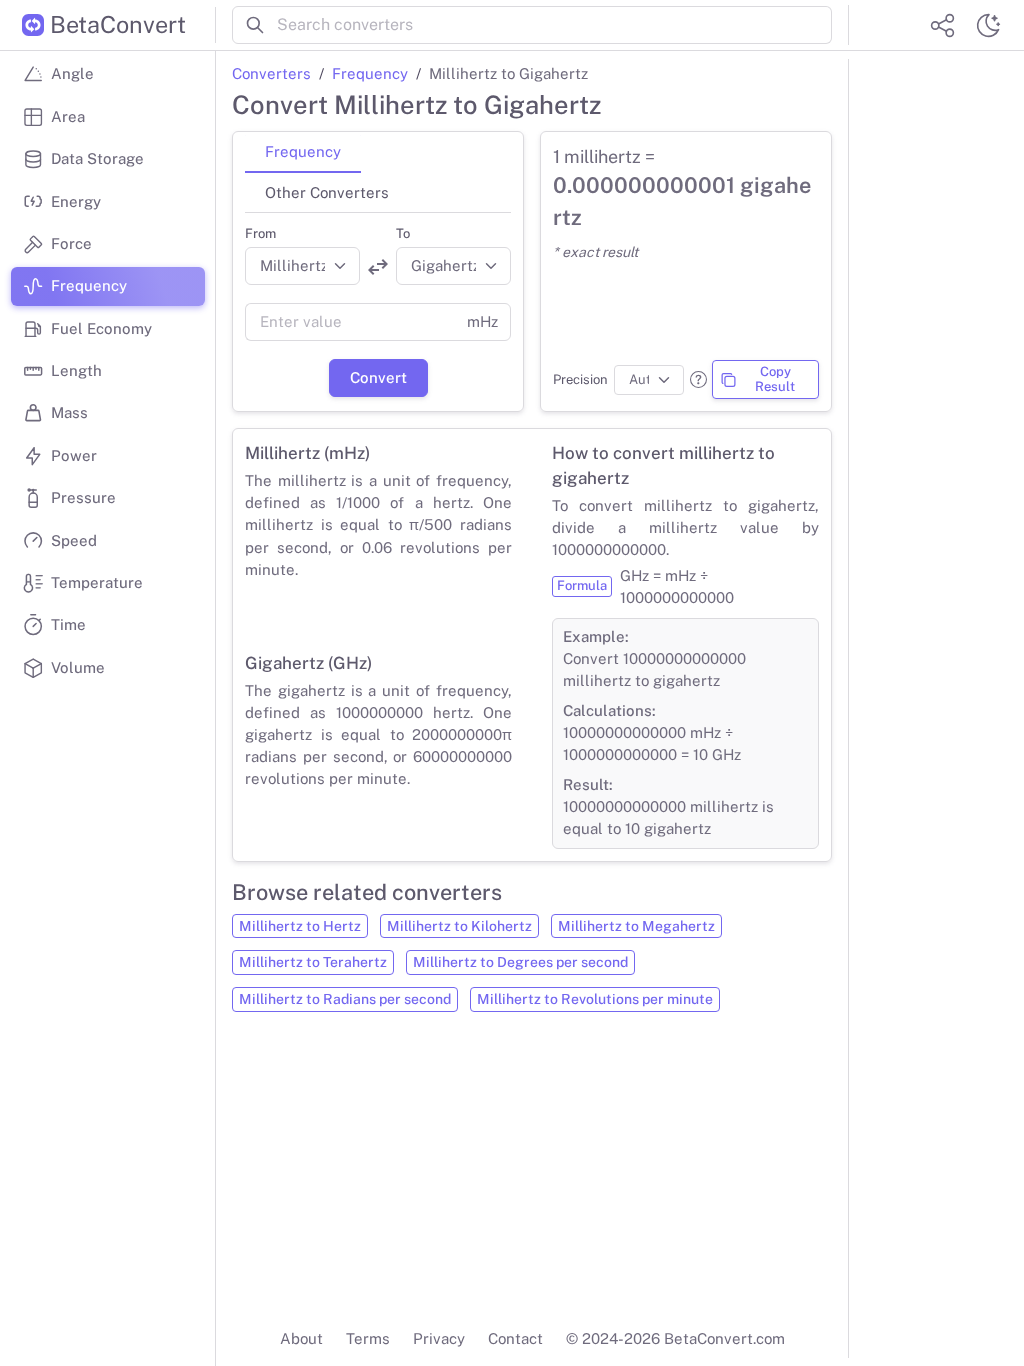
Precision (580, 379)
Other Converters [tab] (327, 192)
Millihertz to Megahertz (636, 926)
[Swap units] (378, 267)
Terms (368, 1338)
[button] (698, 379)
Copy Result (775, 379)
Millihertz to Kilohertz (459, 926)
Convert (378, 377)
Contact (515, 1338)
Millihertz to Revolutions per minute (595, 999)
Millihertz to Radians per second (345, 999)
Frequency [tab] (303, 151)
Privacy (439, 1338)
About (301, 1338)
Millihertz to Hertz (300, 926)
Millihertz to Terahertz (313, 962)
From (260, 233)
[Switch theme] (988, 25)
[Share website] (942, 25)
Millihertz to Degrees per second (520, 962)
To (403, 233)
